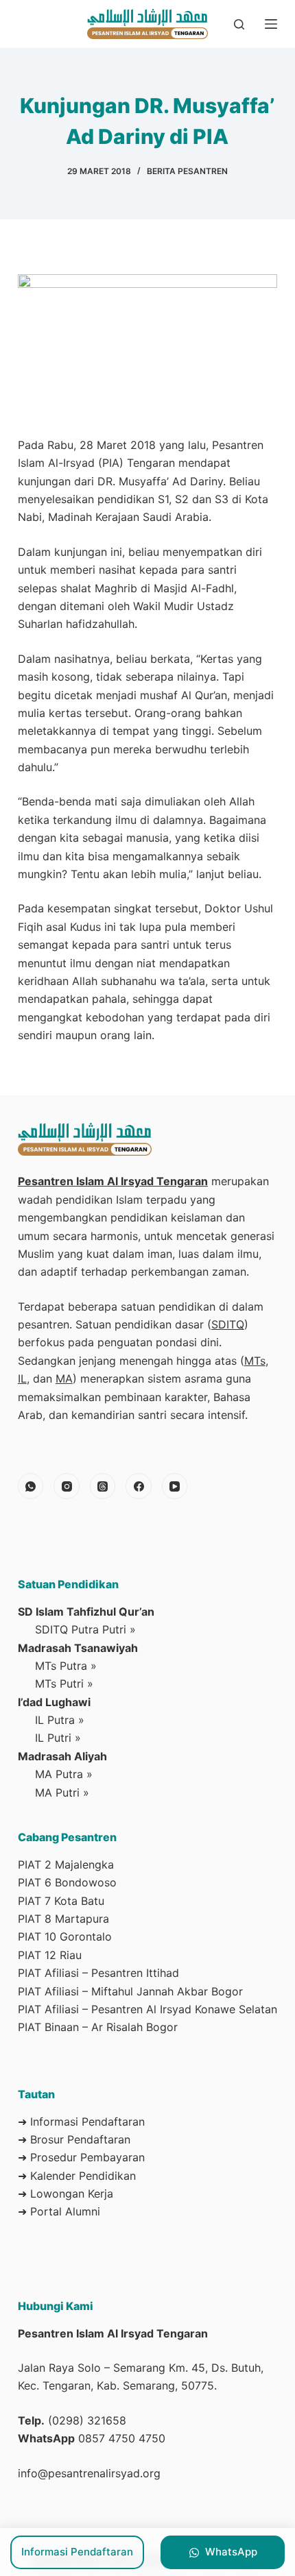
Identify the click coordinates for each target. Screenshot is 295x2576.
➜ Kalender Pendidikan (77, 2176)
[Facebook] (139, 1486)
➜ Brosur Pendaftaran (74, 2139)
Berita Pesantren (187, 171)
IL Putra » (60, 1720)
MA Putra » (64, 1774)
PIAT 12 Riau (50, 1955)
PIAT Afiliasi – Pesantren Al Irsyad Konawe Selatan (147, 2009)
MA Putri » (62, 1793)
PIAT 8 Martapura (63, 1919)
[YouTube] (175, 1486)
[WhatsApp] (31, 1486)
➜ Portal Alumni (59, 2211)
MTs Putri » (64, 1684)
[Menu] (271, 24)
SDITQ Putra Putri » (85, 1629)
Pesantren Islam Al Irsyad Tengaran (113, 1181)
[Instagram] (67, 1486)
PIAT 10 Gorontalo (65, 1936)
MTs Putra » (66, 1666)
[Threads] (103, 1486)
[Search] (239, 24)
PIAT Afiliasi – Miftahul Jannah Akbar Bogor (130, 1991)
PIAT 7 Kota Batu (61, 1901)
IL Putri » (58, 1738)
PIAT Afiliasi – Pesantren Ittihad (98, 1973)
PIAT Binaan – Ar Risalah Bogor (98, 2027)
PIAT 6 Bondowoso (67, 1882)
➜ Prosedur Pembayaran (81, 2157)
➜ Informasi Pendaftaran (81, 2122)
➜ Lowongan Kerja (66, 2194)
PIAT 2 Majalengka (66, 1864)
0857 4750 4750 (122, 2438)
